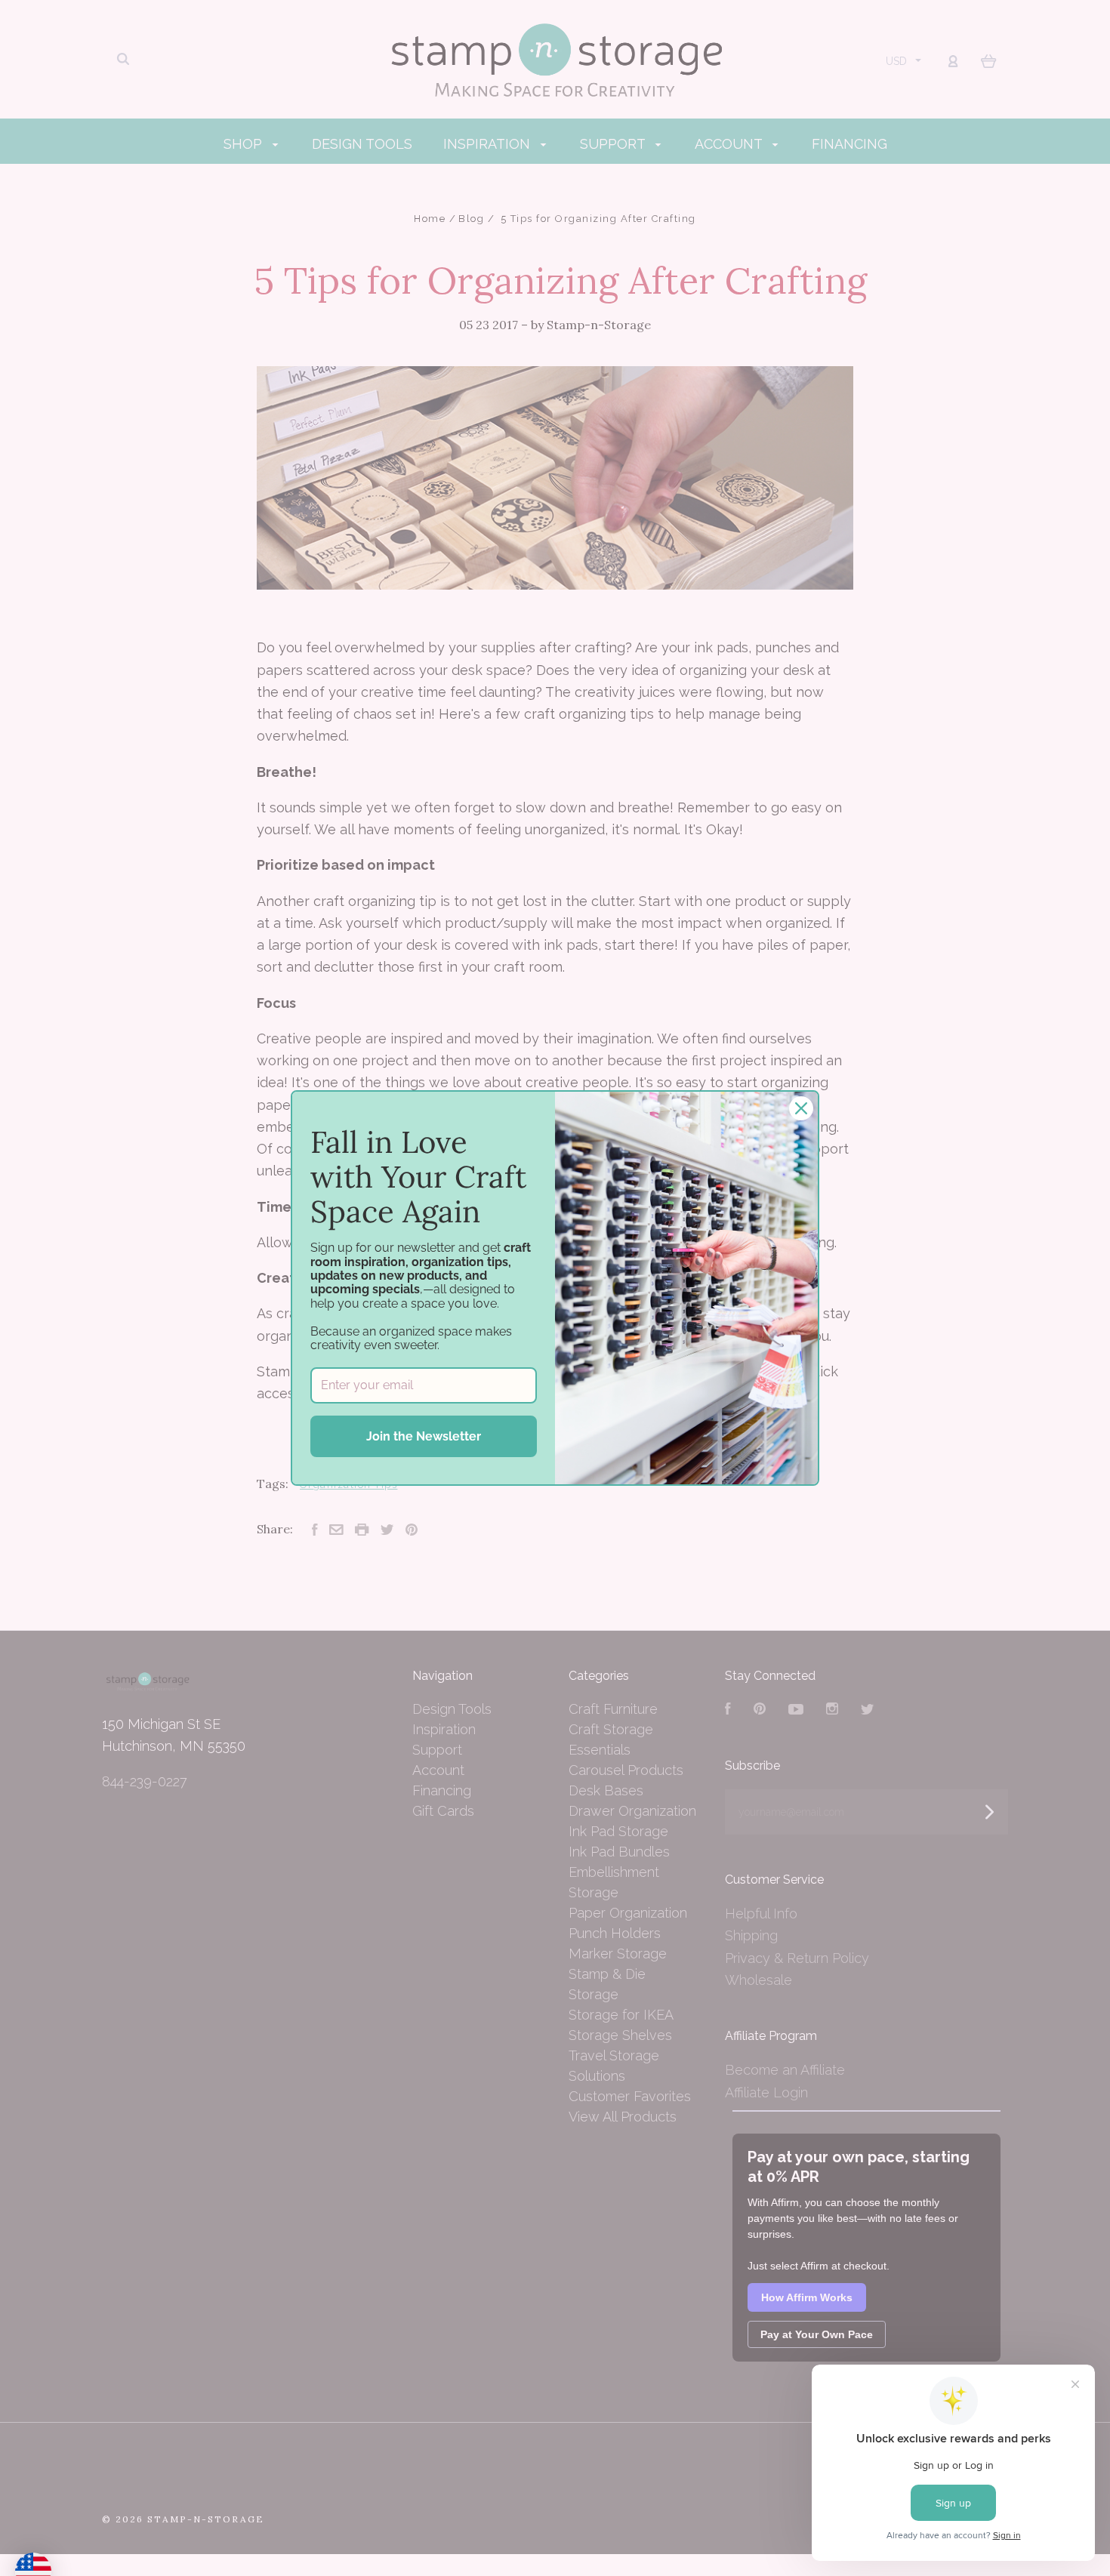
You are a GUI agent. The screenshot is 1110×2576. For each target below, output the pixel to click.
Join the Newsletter (424, 1436)
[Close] (801, 1108)
